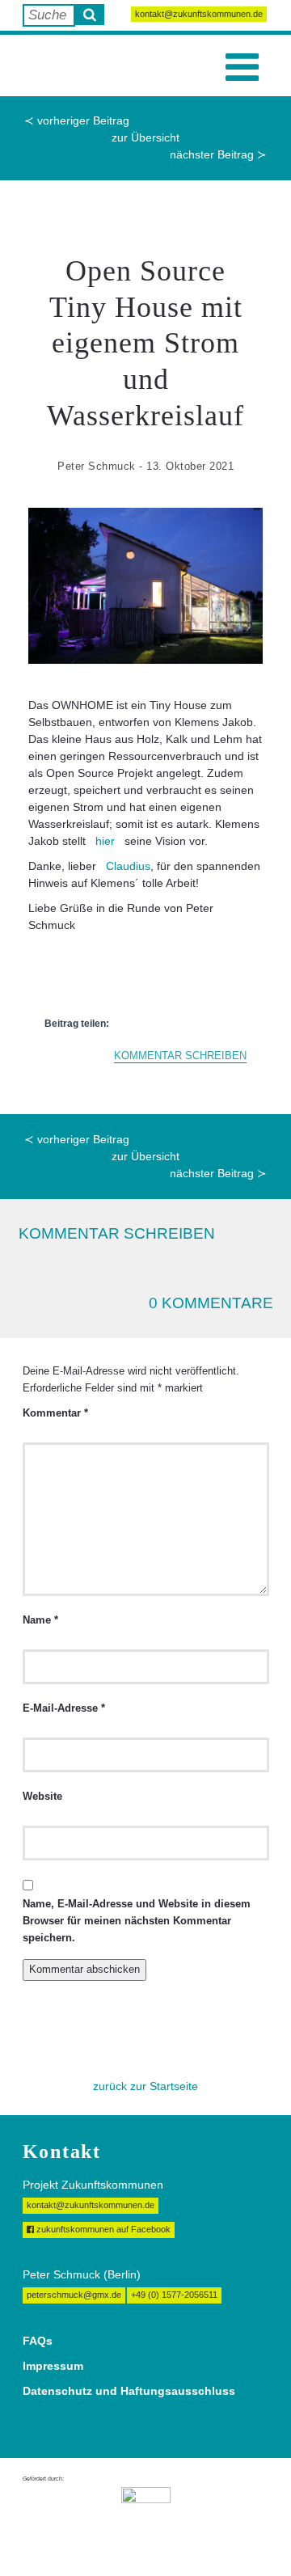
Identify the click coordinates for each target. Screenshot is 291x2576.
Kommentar (55, 1413)
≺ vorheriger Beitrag (77, 120)
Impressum (53, 2366)
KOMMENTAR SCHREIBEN (180, 1056)
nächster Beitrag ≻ (218, 154)
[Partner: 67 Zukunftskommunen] (146, 2519)
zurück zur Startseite (145, 2086)
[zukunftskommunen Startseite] (57, 65)
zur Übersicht (145, 137)
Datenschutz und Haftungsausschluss (129, 2391)
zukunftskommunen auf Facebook (102, 2229)
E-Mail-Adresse (64, 1708)
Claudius (128, 866)
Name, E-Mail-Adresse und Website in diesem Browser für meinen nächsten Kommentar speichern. (137, 1921)
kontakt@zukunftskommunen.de (199, 14)
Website (42, 1797)
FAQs (38, 2341)
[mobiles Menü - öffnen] (242, 68)
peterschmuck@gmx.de (74, 2295)
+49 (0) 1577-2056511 (174, 2295)
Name (40, 1620)
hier (105, 841)
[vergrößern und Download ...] (145, 586)
